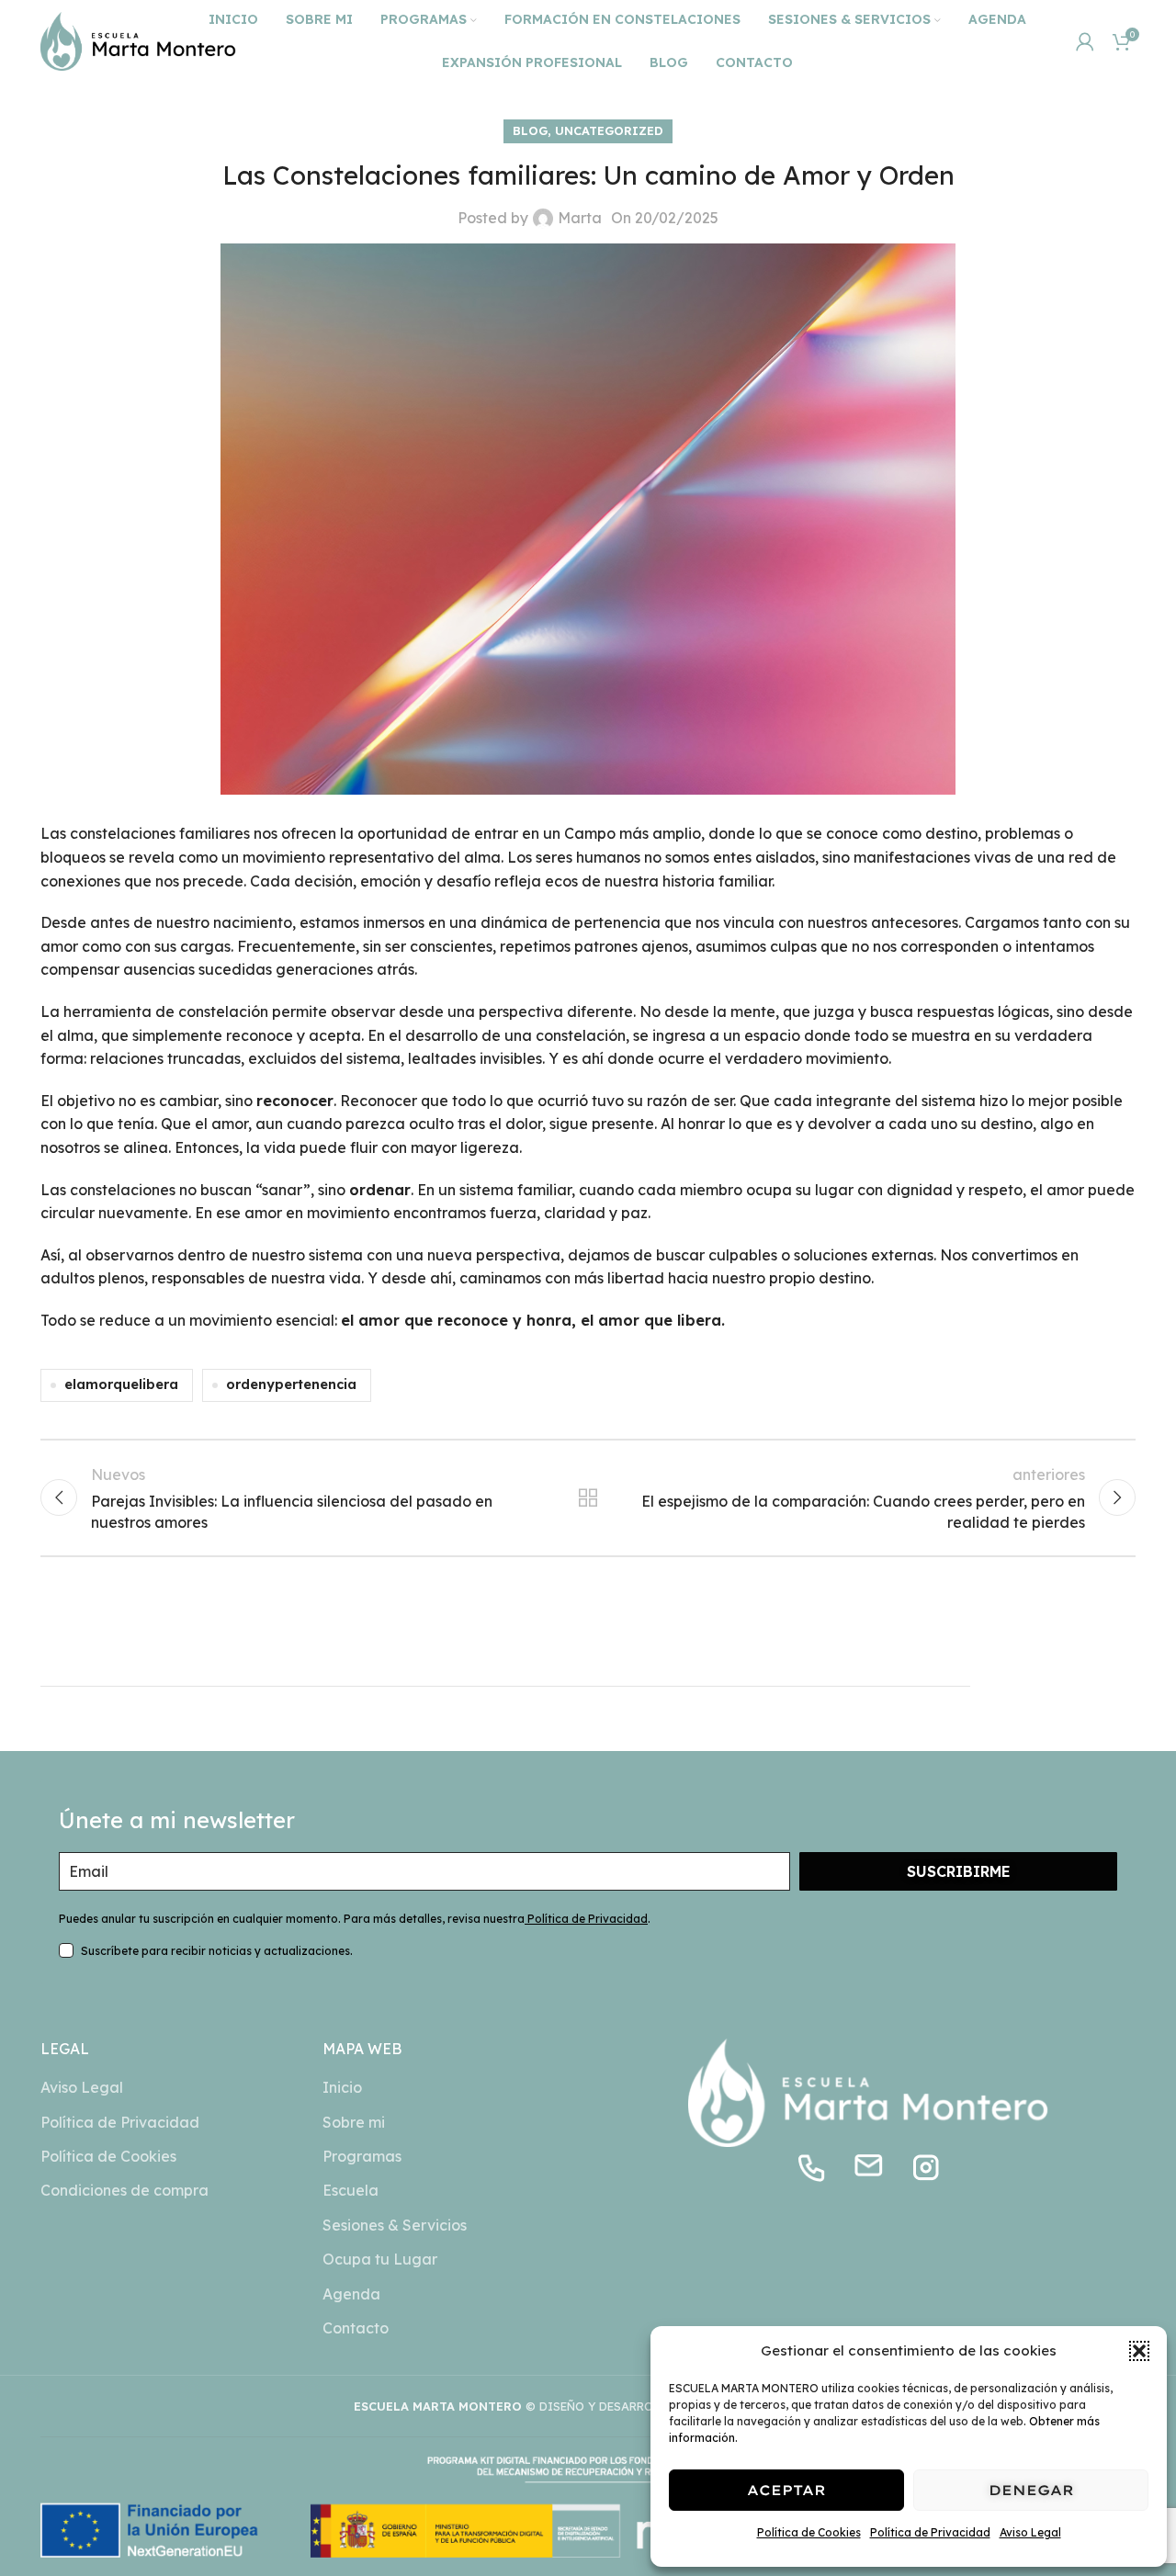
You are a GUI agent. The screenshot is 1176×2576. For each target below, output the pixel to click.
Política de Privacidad (930, 2532)
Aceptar (786, 2490)
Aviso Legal (1030, 2532)
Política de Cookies (809, 2532)
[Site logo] (138, 40)
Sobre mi (354, 2122)
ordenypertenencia (291, 1384)
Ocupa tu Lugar (380, 2259)
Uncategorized (609, 130)
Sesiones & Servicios (395, 2225)
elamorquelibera (121, 1384)
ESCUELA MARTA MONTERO (438, 2406)
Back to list (588, 1497)
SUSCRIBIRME (959, 1871)
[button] (1139, 2351)
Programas (362, 2156)
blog (530, 130)
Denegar (1031, 2490)
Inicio (342, 2087)
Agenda (351, 2294)
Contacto (356, 2328)
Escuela (351, 2190)
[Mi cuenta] (1085, 41)
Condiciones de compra (124, 2190)
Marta (580, 218)
